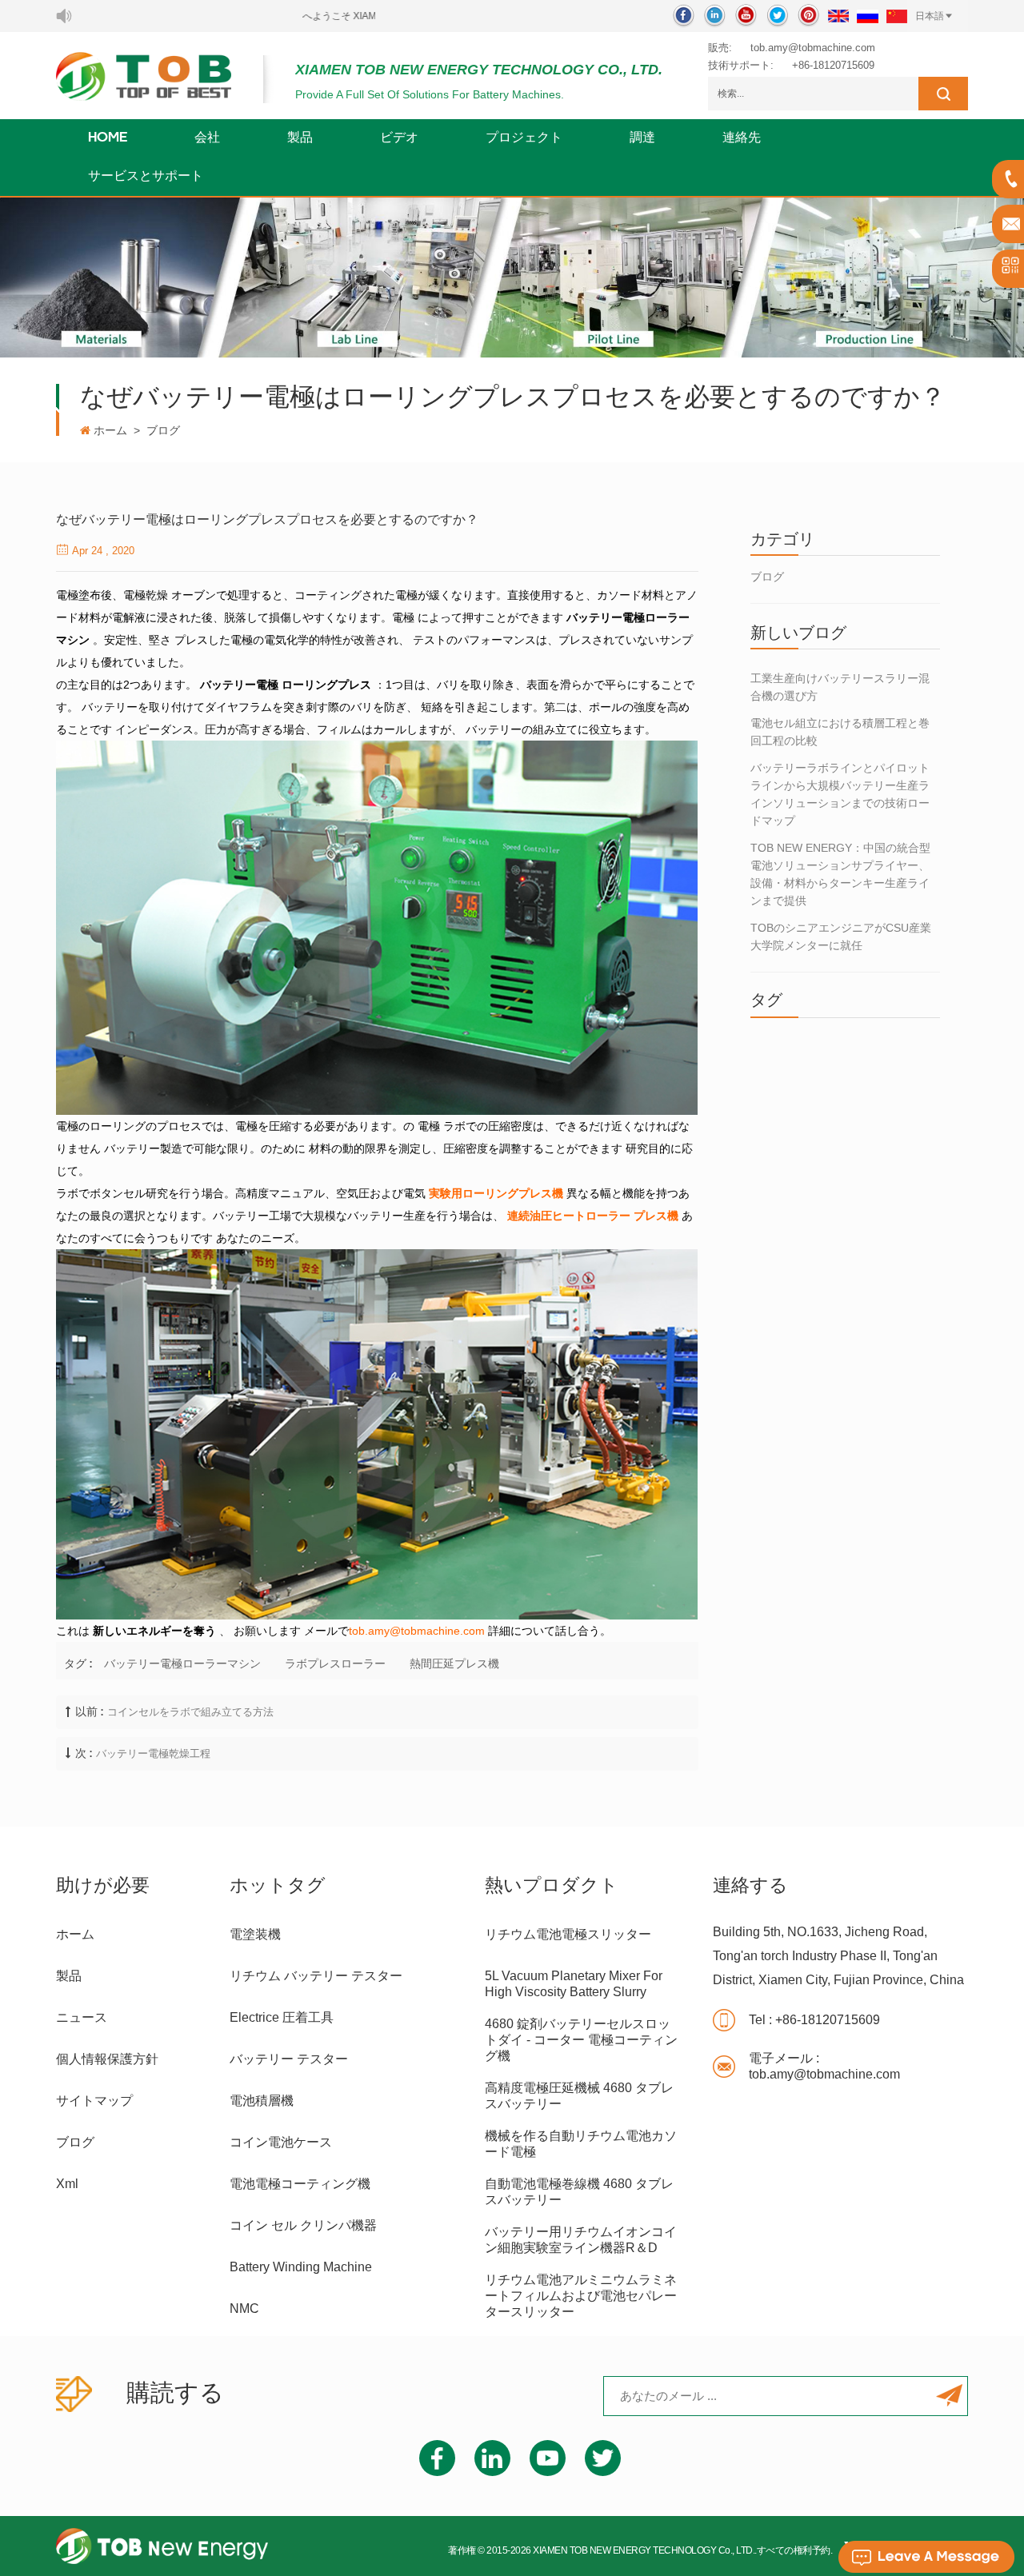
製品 (300, 138)
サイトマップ (94, 2101)
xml (67, 2184)
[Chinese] (897, 16)
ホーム (110, 430)
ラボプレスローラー (335, 1663)
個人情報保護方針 (107, 2059)
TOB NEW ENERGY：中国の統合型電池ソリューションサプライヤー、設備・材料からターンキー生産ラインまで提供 (840, 874)
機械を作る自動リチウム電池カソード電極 (581, 2144)
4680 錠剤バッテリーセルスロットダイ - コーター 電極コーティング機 (581, 2040)
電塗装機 (255, 1934)
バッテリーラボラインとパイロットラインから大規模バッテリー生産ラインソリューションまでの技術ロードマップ (840, 794)
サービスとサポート (146, 177)
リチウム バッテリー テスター (316, 1976)
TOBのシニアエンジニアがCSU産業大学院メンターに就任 (841, 937)
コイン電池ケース (281, 2142)
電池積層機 (262, 2101)
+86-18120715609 (833, 65)
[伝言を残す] (926, 2557)
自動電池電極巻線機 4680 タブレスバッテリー (579, 2192)
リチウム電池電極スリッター (568, 1934)
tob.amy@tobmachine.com (813, 48)
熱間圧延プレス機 (454, 1663)
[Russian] (868, 16)
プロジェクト (524, 138)
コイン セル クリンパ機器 (303, 2225)
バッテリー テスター (289, 2059)
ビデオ (399, 138)
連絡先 (742, 138)
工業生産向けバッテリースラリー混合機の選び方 (840, 687)
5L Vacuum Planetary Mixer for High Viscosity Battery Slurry (574, 1984)
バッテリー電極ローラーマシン (182, 1663)
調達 (642, 138)
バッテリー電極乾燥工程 (153, 1753)
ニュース (82, 2017)
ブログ (163, 430)
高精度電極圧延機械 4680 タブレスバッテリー (579, 2096)
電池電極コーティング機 (300, 2184)
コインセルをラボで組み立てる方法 (190, 1712)
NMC (244, 2308)
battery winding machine (301, 2267)
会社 (207, 138)
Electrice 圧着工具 (282, 2017)
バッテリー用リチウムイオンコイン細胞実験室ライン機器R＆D (581, 2240)
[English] (838, 16)
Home (108, 138)
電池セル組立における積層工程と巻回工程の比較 (840, 732)
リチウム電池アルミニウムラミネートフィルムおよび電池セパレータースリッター (581, 2296)
